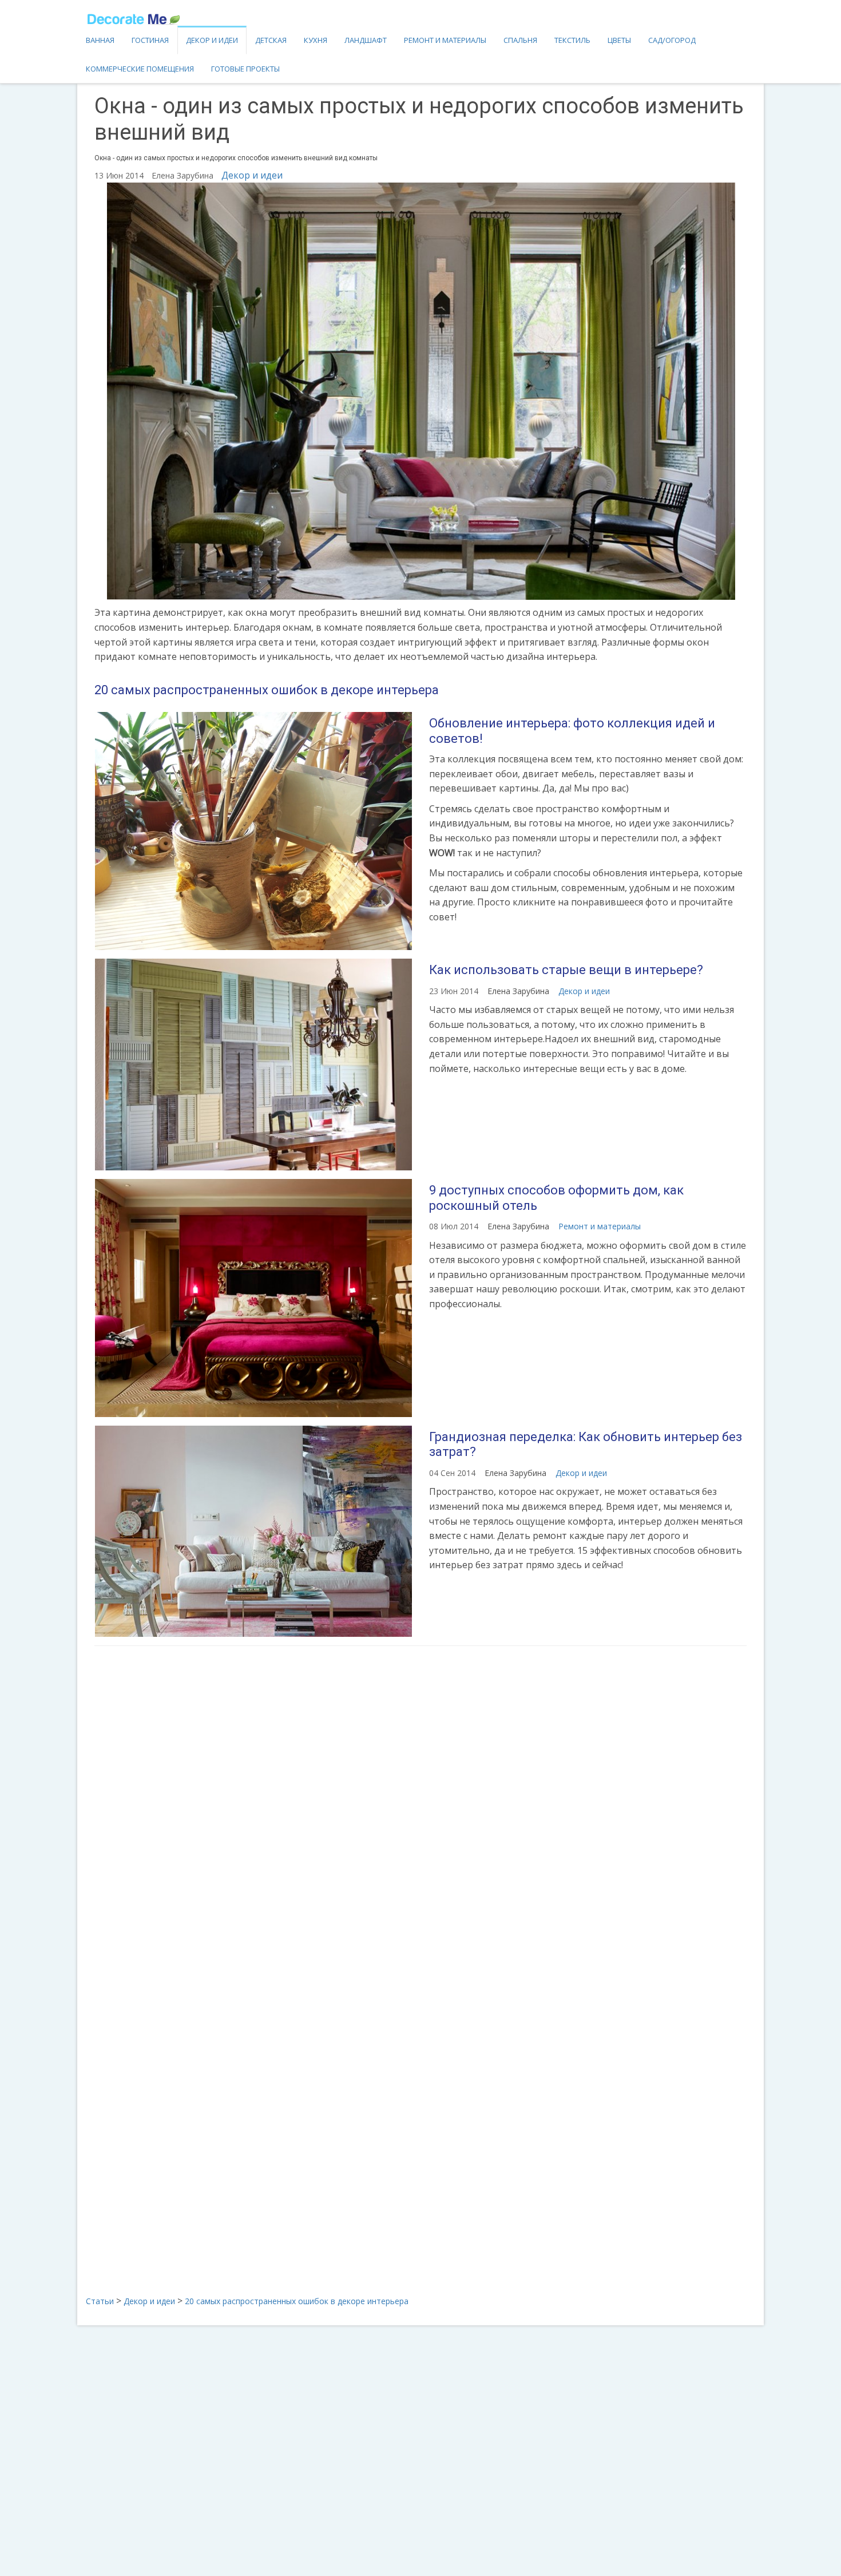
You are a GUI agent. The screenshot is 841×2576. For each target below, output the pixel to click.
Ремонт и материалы (445, 40)
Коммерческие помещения (140, 69)
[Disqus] (420, 1807)
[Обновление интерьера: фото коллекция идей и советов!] (253, 831)
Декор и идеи (212, 40)
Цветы (619, 40)
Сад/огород (672, 40)
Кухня (316, 40)
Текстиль (572, 40)
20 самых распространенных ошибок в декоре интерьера (267, 690)
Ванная (100, 40)
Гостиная (150, 40)
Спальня (520, 40)
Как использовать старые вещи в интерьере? (566, 970)
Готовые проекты (245, 69)
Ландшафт (366, 40)
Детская (271, 40)
